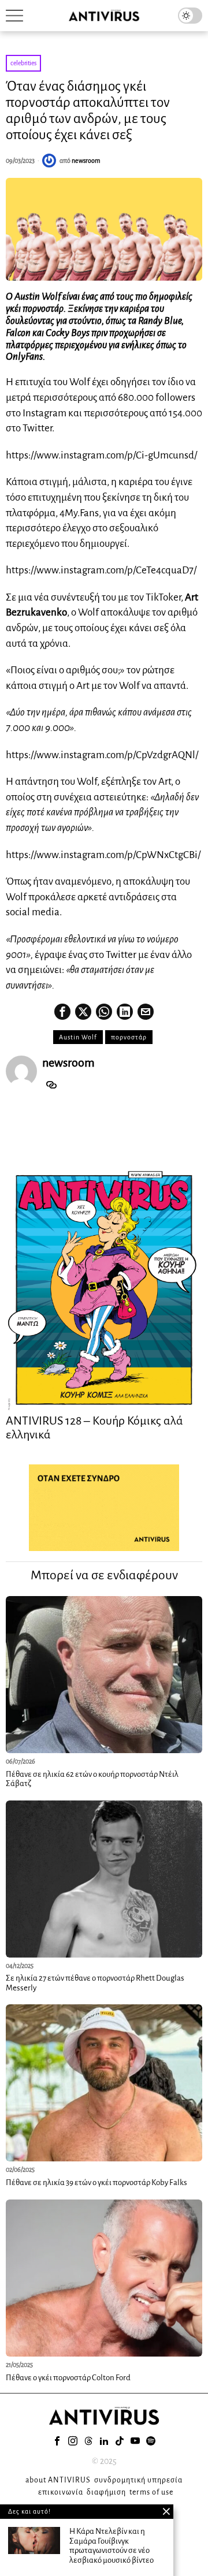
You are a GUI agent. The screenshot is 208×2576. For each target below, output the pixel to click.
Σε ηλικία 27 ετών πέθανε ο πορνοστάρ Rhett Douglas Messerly (95, 1983)
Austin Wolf (78, 1037)
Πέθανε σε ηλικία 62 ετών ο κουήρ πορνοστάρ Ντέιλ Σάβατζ (92, 1779)
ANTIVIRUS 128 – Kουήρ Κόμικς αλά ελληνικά (94, 1427)
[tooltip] (62, 1012)
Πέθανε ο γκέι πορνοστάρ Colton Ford (68, 2378)
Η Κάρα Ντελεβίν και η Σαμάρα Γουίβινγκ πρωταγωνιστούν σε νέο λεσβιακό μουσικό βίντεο (112, 2546)
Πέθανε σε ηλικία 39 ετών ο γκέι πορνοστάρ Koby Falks (96, 2182)
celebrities (23, 63)
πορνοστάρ (129, 1037)
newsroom (86, 161)
